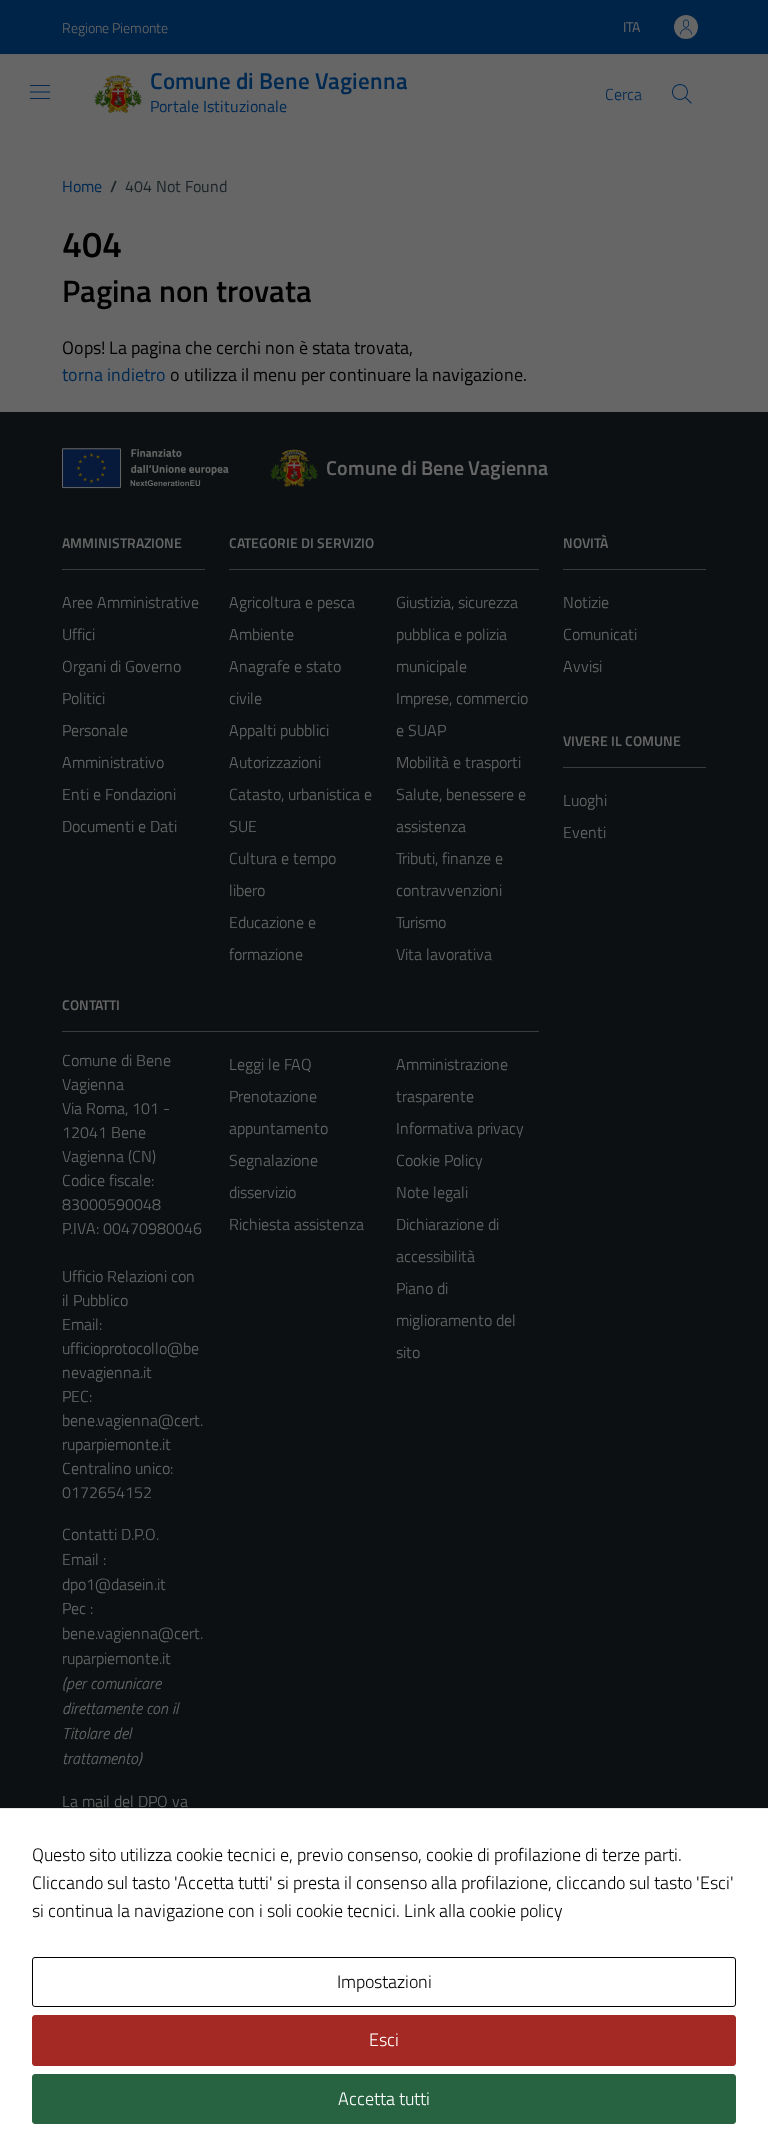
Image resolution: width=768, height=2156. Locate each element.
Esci (384, 2039)
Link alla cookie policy (483, 1910)
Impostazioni (384, 1981)
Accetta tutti (384, 2098)
